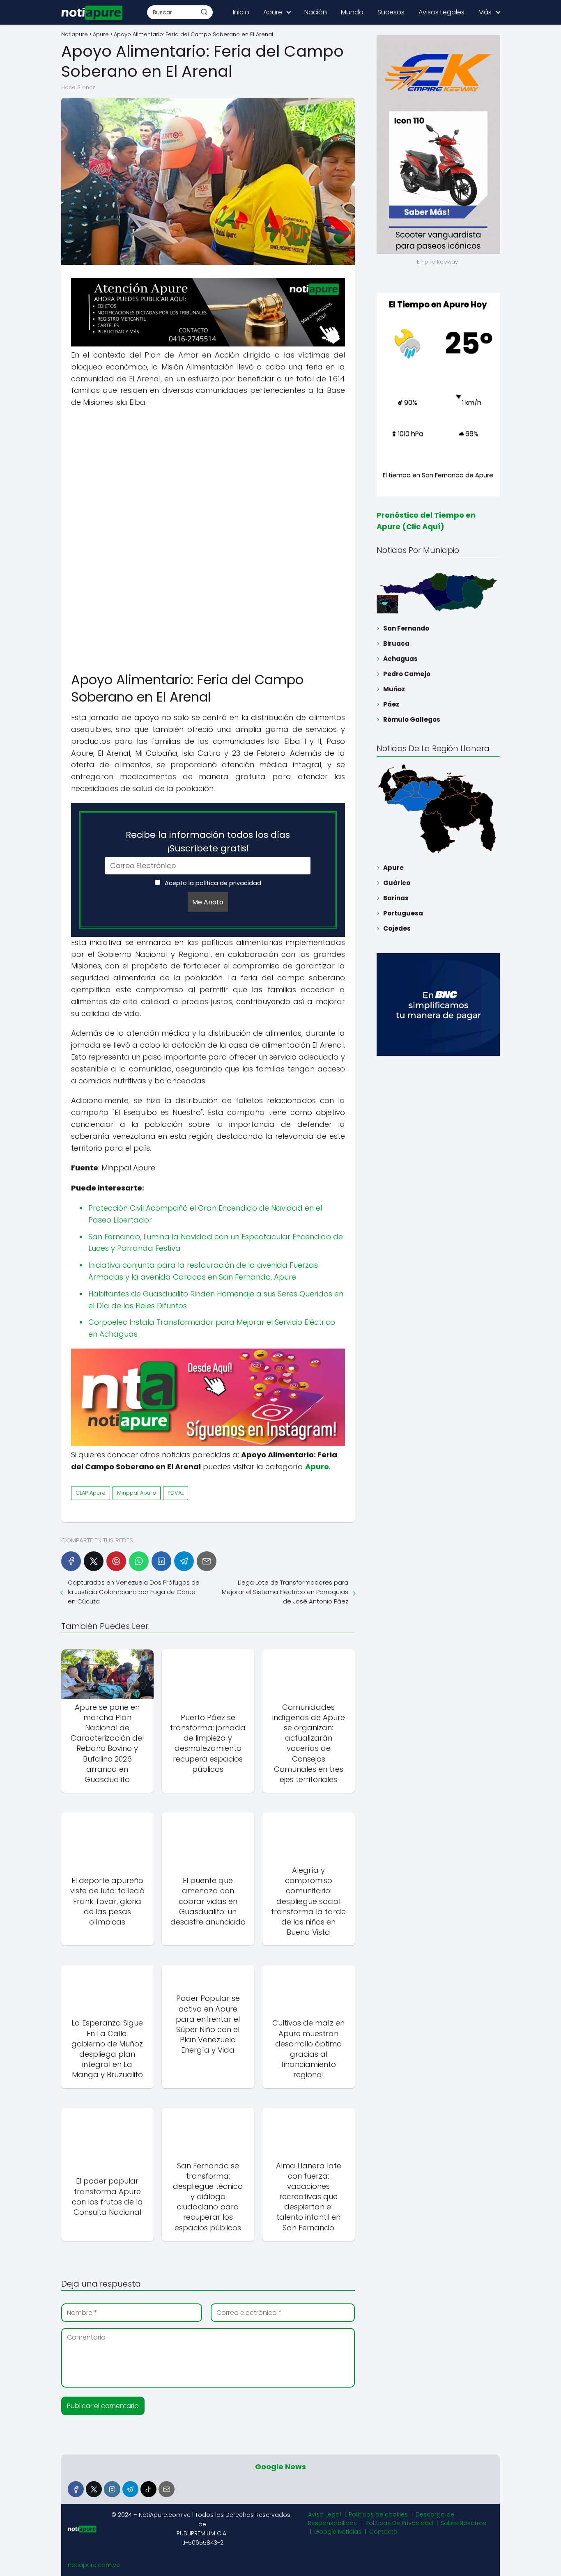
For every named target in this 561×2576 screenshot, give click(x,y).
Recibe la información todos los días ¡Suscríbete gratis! (208, 842)
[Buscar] (204, 12)
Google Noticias (338, 2532)
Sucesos (391, 12)
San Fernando (406, 628)
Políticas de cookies (378, 2514)
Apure (273, 12)
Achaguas (400, 659)
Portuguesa (403, 913)
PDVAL (176, 1493)
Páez (391, 704)
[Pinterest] (116, 1561)
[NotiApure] (208, 344)
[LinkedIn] (161, 1561)
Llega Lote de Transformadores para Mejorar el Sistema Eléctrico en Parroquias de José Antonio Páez (285, 1592)
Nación (316, 12)
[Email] (207, 1561)
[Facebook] (71, 1561)
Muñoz (394, 689)
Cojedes (397, 928)
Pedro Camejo (407, 674)
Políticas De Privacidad (399, 2523)
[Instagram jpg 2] (208, 1444)
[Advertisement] (208, 474)
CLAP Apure (91, 1493)
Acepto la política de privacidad (212, 883)
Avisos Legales (441, 12)
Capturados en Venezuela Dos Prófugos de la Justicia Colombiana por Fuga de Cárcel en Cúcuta (134, 1592)
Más (485, 12)
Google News (280, 2467)
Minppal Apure (137, 1493)
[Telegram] (184, 1561)
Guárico (397, 883)
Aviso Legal (324, 2514)
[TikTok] (148, 2489)
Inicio (241, 12)
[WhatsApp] (139, 1561)
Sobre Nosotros (463, 2523)
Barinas (396, 898)
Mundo (352, 12)
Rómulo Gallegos (412, 719)
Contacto (383, 2532)
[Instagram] (112, 2489)
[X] (94, 1561)
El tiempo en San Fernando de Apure (438, 475)
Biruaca (396, 643)
